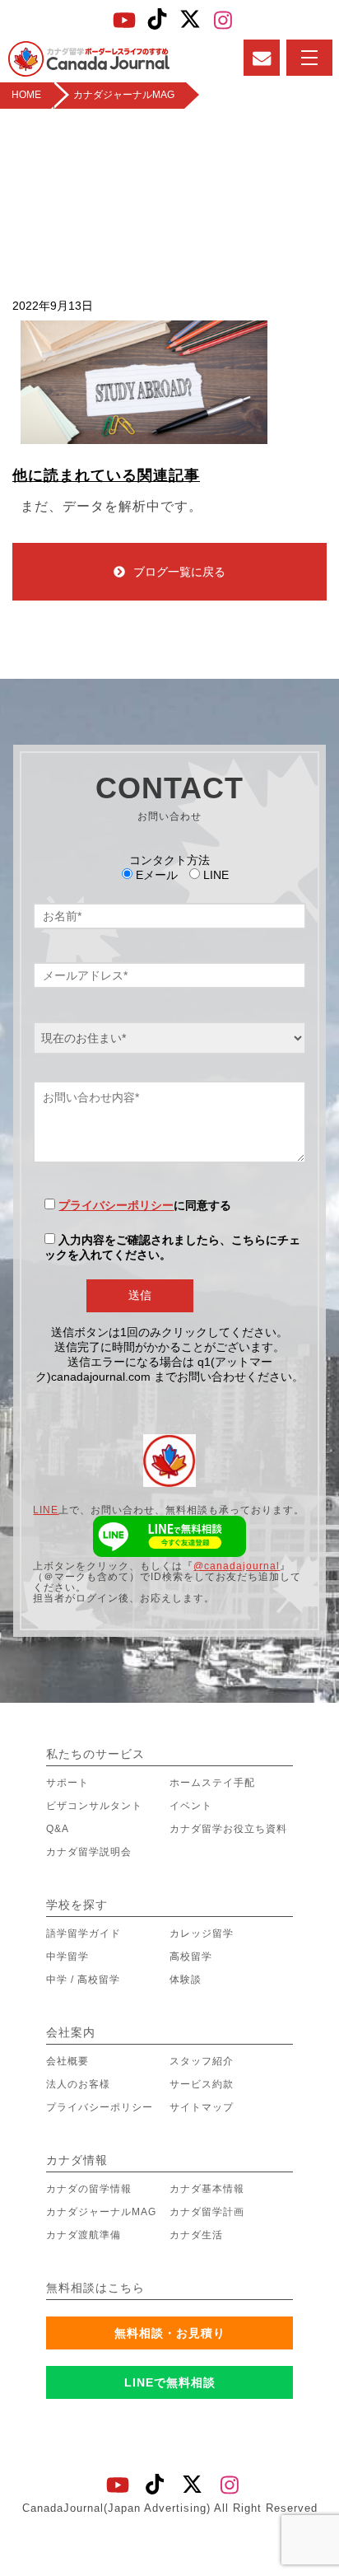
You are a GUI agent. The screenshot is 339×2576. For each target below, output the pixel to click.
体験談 (186, 1980)
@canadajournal (237, 1566)
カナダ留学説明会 (89, 1852)
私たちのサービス (95, 1754)
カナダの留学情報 (89, 2189)
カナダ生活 (196, 2235)
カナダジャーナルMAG (101, 2212)
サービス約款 (202, 2084)
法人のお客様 (78, 2084)
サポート (67, 1783)
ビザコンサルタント (94, 1806)
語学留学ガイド (84, 1933)
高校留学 (191, 1957)
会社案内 (71, 2032)
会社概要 (67, 2061)
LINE (46, 1510)
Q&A (58, 1829)
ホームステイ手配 (212, 1783)
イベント (191, 1806)
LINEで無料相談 (170, 2382)
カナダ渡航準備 (84, 2235)
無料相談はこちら (95, 2288)
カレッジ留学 (202, 1933)
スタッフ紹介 (202, 2061)
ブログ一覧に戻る (179, 572)
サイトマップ (202, 2107)
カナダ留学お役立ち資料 (228, 1829)
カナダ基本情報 (207, 2189)
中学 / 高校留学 (83, 1980)
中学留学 (67, 1957)
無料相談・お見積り (170, 2333)
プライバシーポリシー (116, 1205)
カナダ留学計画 (207, 2212)
